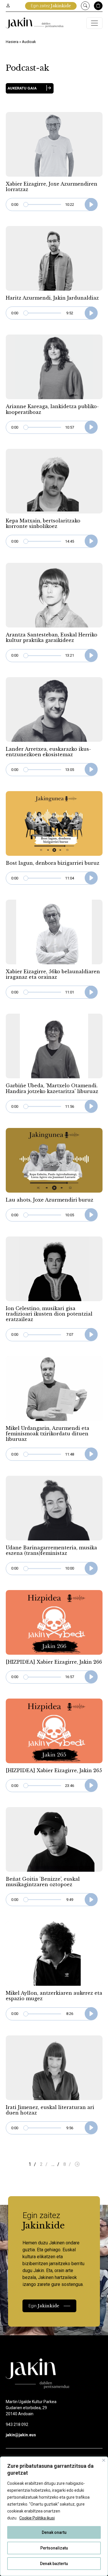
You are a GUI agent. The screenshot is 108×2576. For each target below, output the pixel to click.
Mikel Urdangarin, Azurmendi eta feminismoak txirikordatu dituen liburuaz (48, 1434)
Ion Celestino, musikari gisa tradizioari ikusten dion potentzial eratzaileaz (49, 1314)
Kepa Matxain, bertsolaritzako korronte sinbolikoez (43, 523)
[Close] (104, 2460)
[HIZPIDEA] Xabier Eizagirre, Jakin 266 (54, 1662)
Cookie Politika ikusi (37, 2518)
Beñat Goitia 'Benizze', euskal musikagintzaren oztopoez (43, 1882)
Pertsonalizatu (54, 2548)
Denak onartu (54, 2532)
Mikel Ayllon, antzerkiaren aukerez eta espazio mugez (54, 1996)
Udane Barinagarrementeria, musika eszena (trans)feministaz (51, 1550)
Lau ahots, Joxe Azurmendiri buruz (50, 1200)
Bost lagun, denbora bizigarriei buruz (53, 863)
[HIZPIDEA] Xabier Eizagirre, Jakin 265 (54, 1770)
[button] (30, 88)
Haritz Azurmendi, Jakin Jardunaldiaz (52, 298)
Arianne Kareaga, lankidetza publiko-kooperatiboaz (52, 409)
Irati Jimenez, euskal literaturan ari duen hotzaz (50, 2110)
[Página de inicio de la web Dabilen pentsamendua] (35, 23)
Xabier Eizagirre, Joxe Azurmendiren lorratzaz (52, 187)
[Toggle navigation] (94, 23)
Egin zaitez (51, 6)
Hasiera (12, 42)
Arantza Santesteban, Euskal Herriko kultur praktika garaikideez (52, 637)
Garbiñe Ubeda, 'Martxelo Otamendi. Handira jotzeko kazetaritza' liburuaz (52, 1088)
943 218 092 (17, 2424)
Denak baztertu (54, 2564)
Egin (44, 2306)
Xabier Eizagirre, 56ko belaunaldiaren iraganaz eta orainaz (53, 974)
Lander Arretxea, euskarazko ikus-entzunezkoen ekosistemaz (48, 752)
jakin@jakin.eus (21, 2435)
